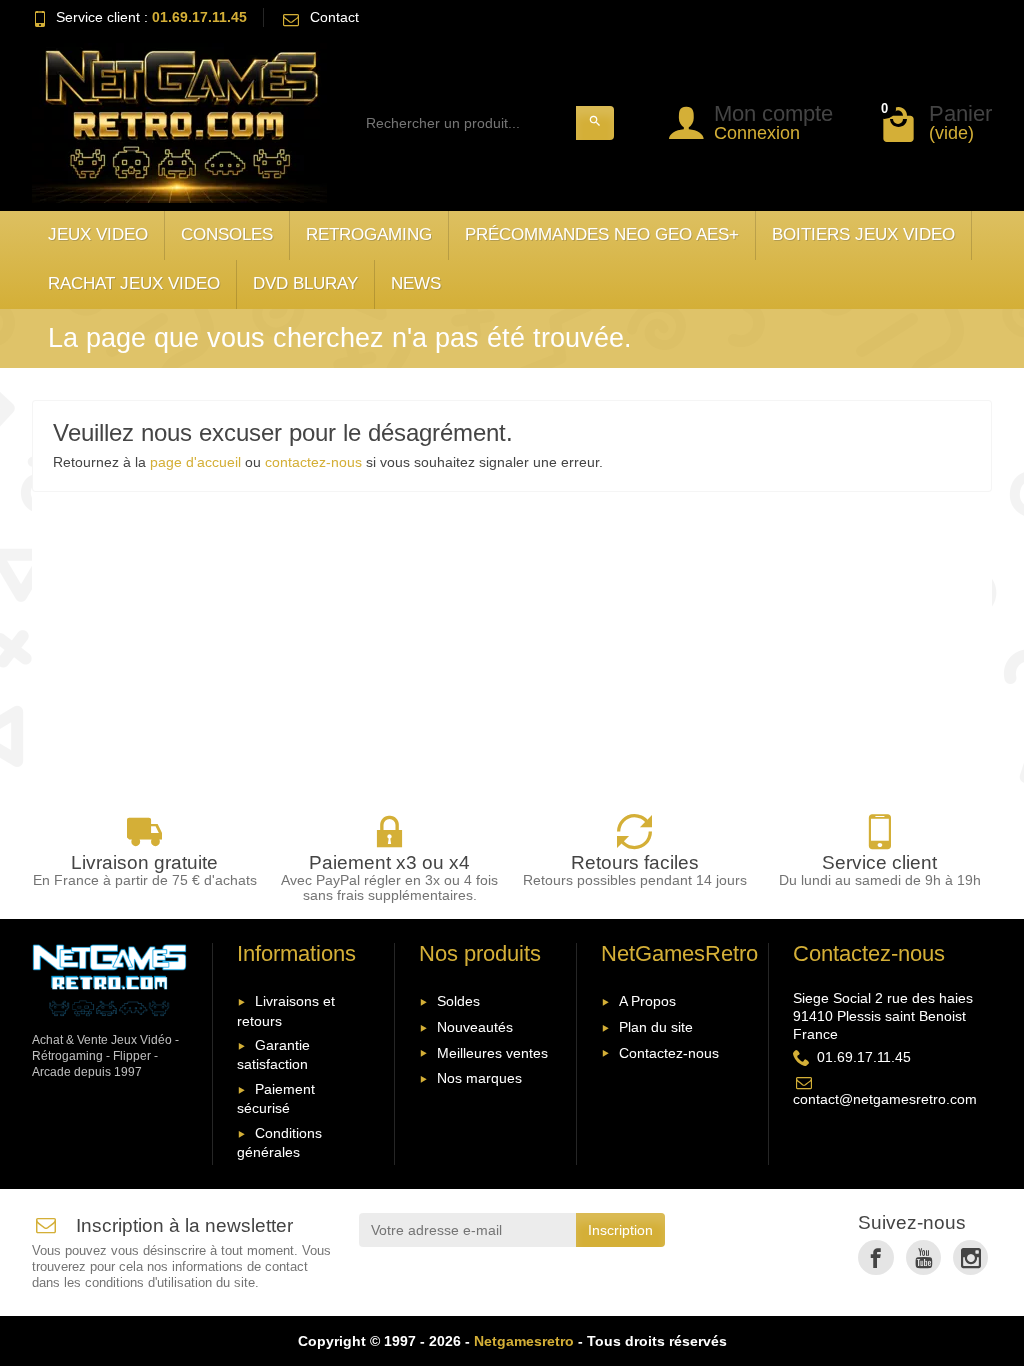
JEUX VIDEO (98, 234)
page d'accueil (195, 462)
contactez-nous (313, 462)
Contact (334, 17)
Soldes (458, 1001)
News (416, 283)
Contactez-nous (669, 1053)
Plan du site (656, 1027)
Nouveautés (475, 1027)
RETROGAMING (369, 234)
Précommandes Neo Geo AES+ (602, 234)
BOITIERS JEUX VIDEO (863, 234)
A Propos (647, 1001)
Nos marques (479, 1078)
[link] (875, 1257)
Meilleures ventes (492, 1053)
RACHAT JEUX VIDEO (134, 283)
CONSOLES (227, 234)
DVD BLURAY (305, 283)
